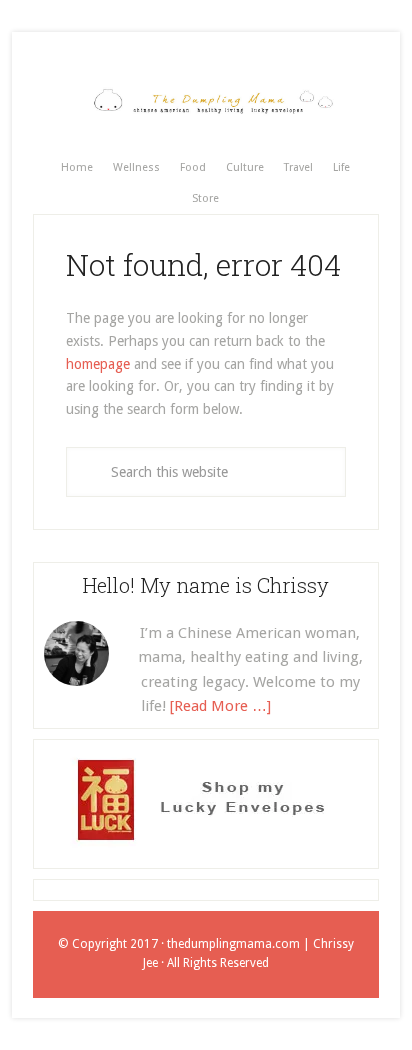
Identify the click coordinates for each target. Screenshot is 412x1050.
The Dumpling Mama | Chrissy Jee (206, 102)
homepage (98, 364)
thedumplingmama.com (233, 944)
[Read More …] (220, 706)
